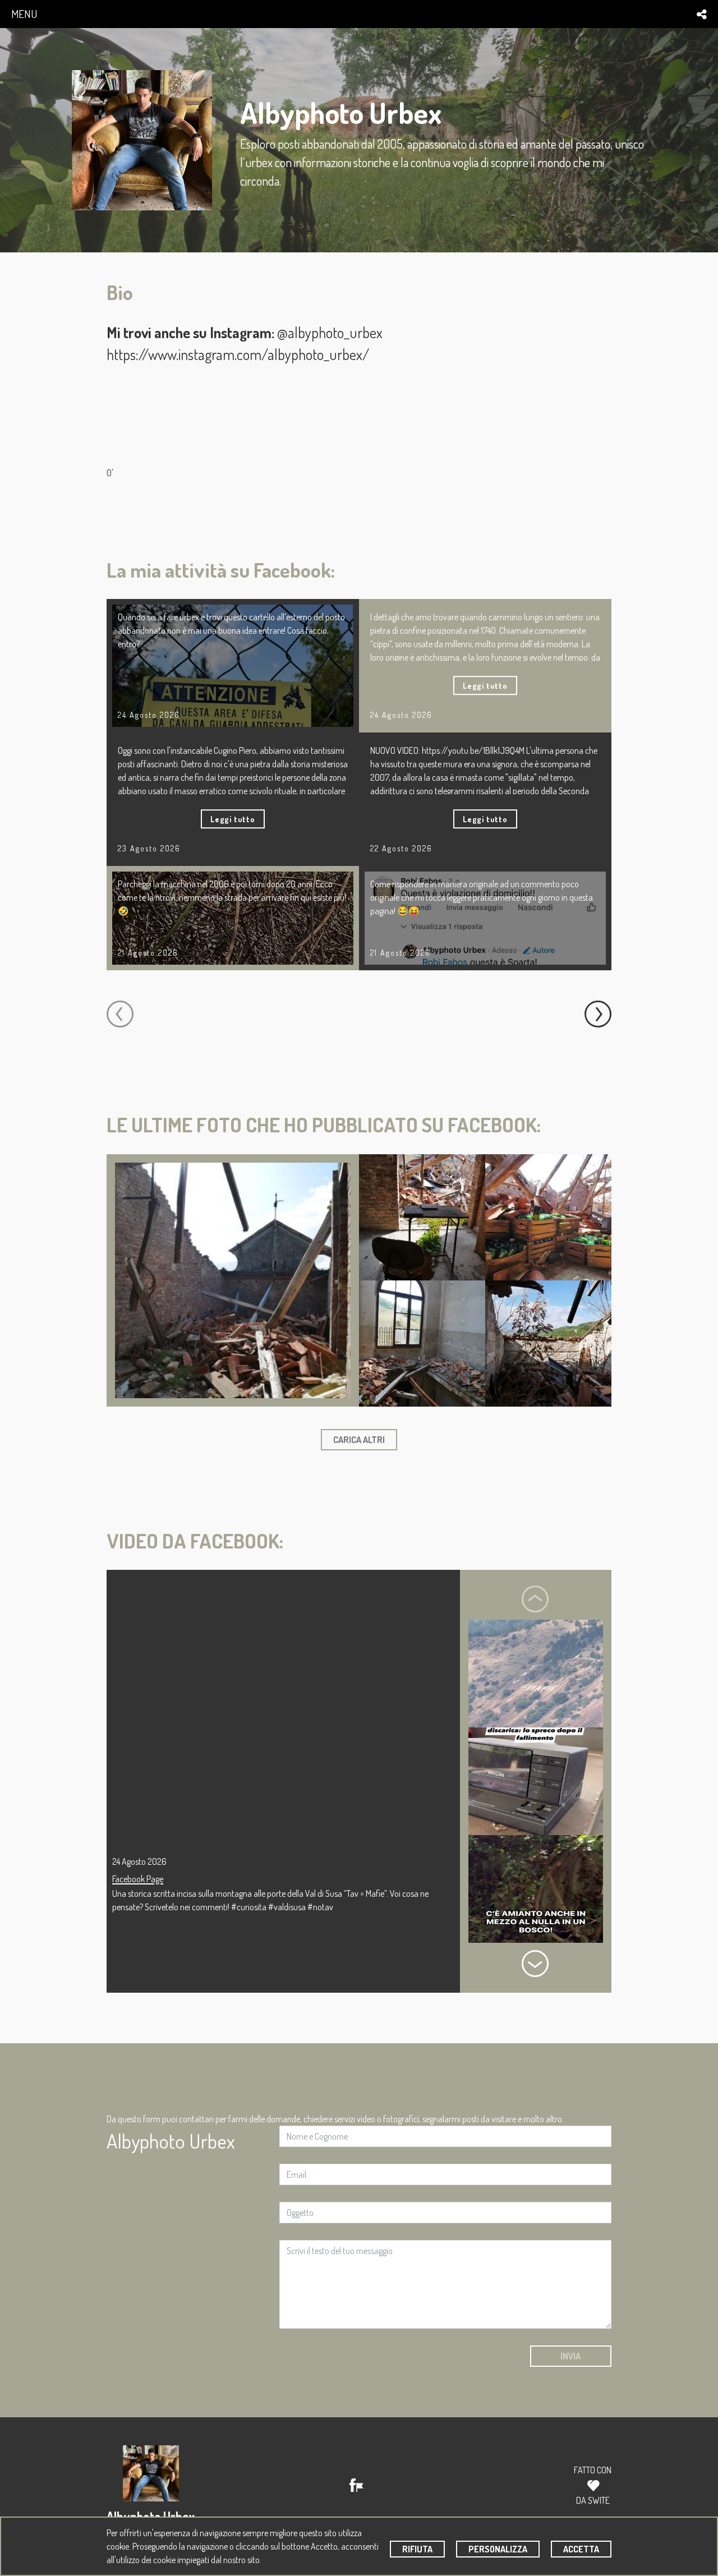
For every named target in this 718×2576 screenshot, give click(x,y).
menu (24, 14)
